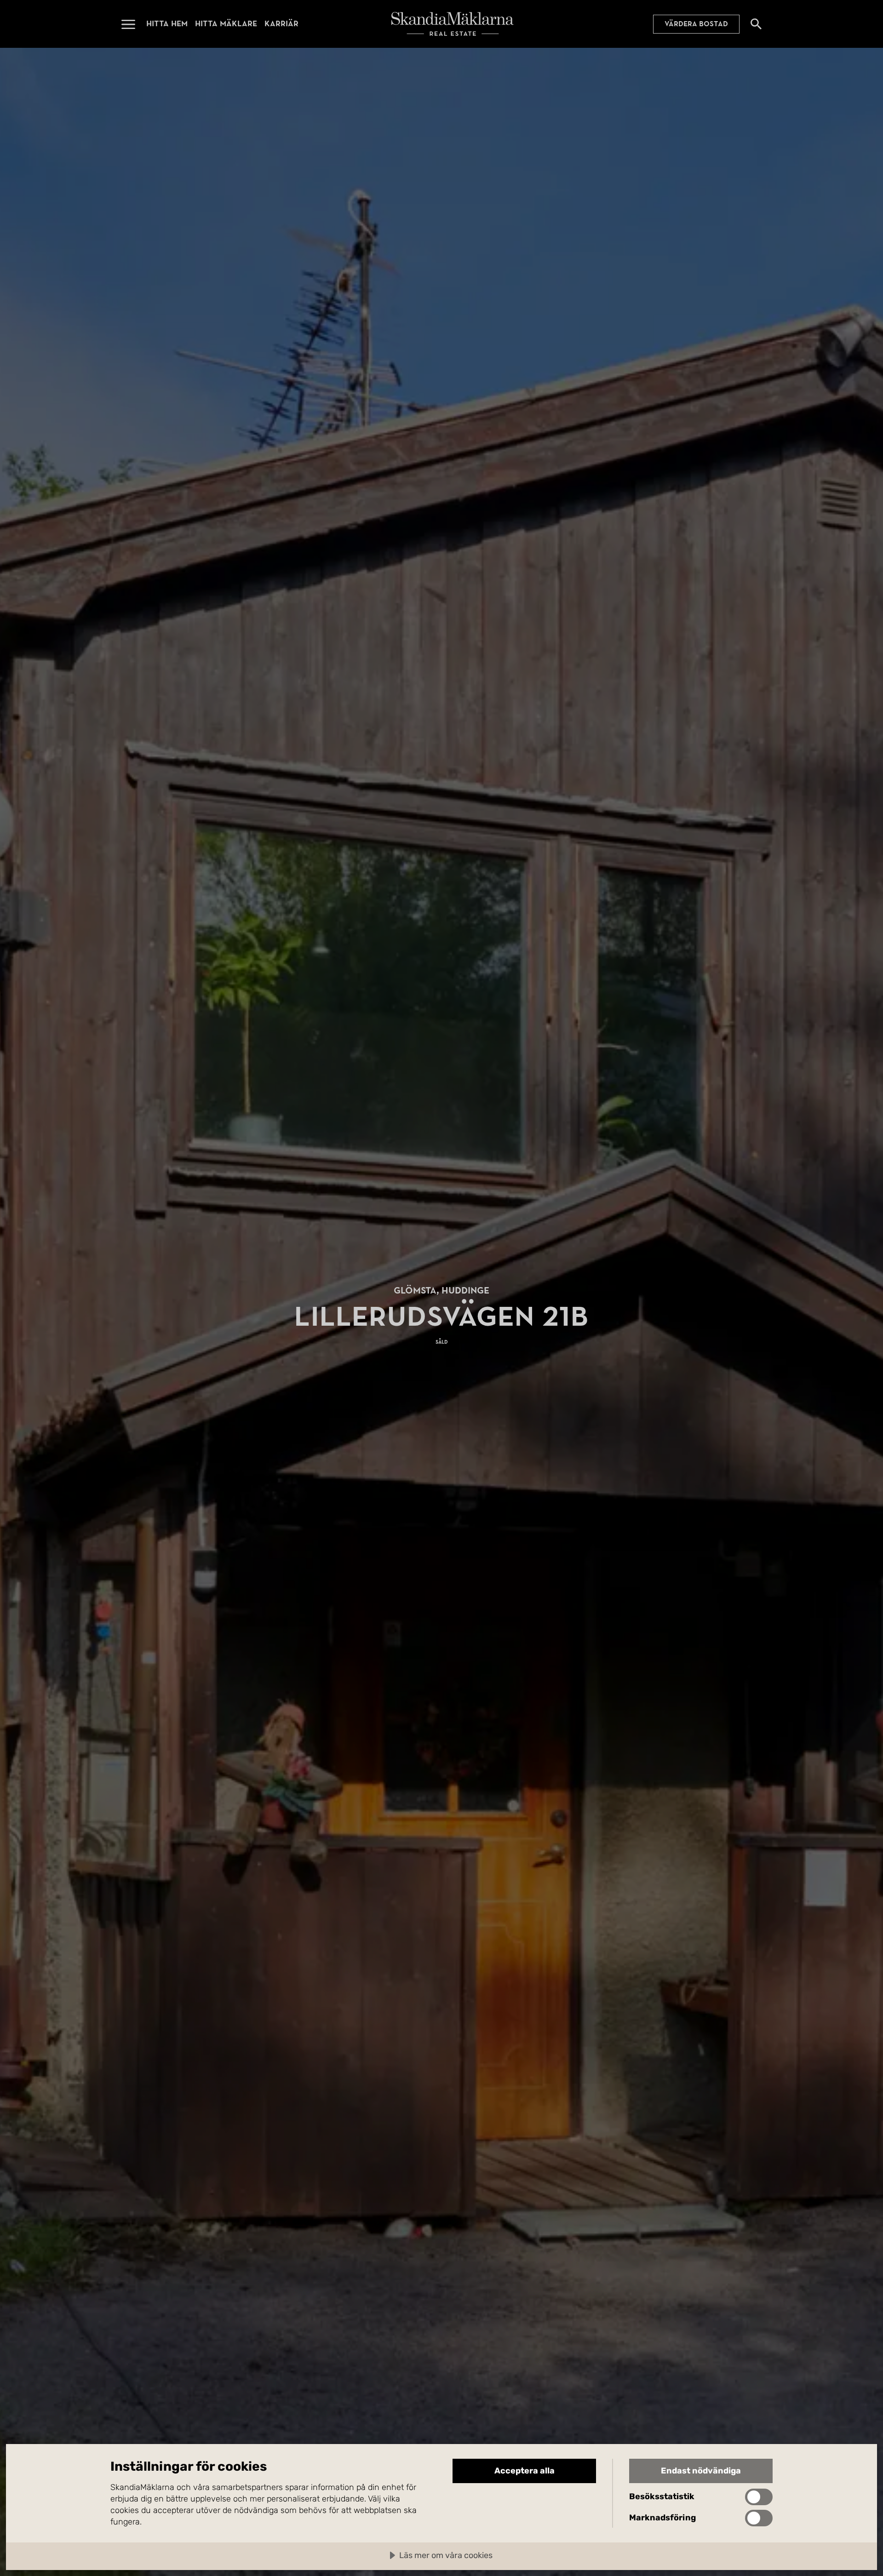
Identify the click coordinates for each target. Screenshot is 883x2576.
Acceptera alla (525, 2471)
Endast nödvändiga (701, 2471)
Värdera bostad (696, 24)
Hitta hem (167, 24)
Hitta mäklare (226, 24)
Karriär (281, 24)
